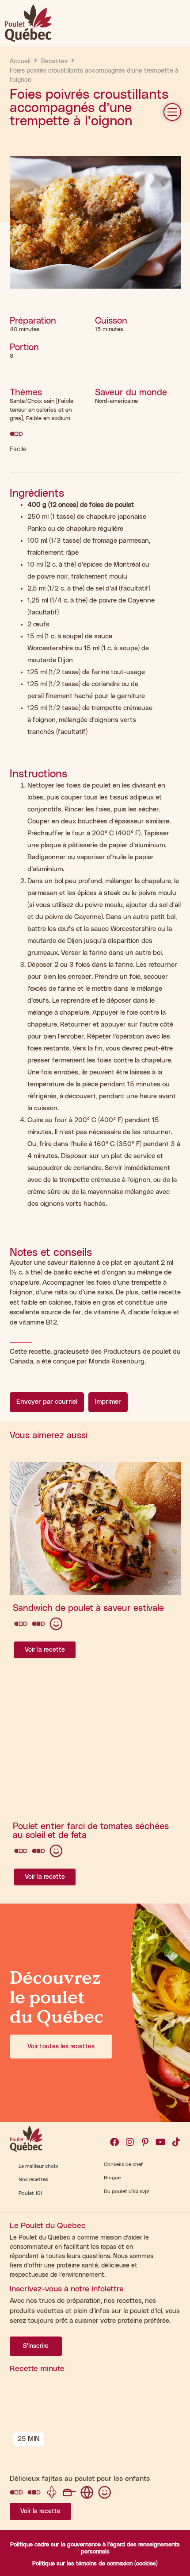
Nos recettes (33, 2180)
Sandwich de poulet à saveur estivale (88, 1608)
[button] (172, 112)
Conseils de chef (123, 2165)
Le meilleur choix (38, 2166)
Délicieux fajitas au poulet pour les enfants (80, 2479)
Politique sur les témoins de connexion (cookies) (95, 2564)
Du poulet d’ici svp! (127, 2192)
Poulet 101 (30, 2193)
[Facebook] (114, 2142)
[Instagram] (130, 2142)
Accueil (20, 62)
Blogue (112, 2178)
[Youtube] (161, 2142)
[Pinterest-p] (145, 2142)
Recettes (54, 62)
